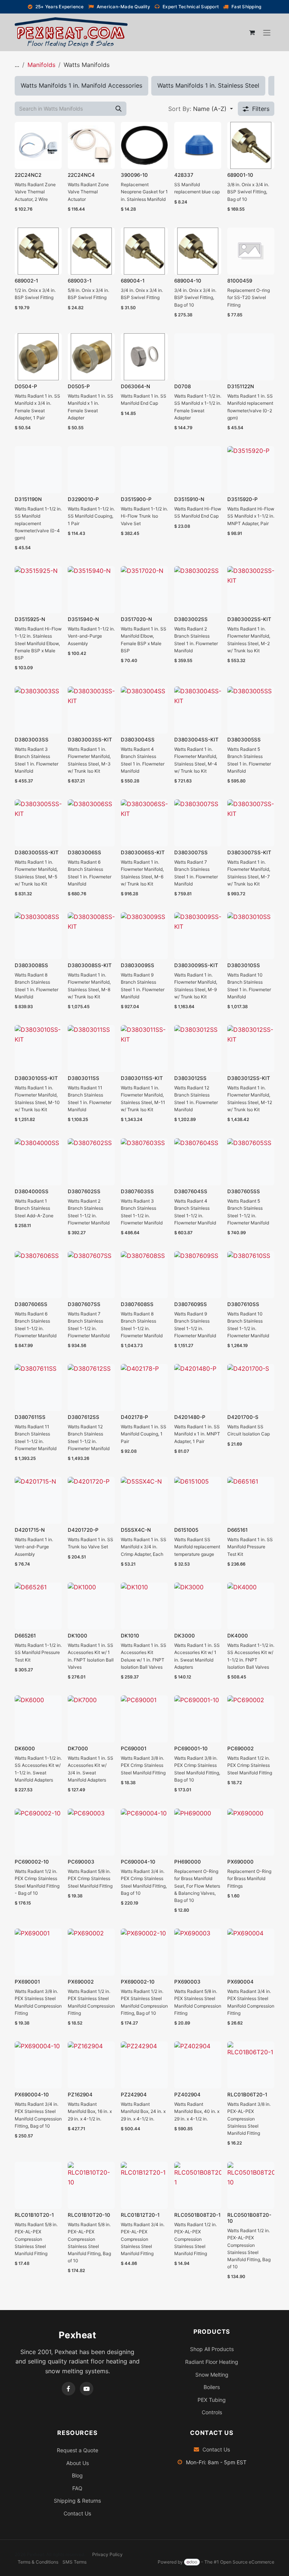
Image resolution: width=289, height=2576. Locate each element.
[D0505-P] (91, 357)
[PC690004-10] (144, 1832)
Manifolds (41, 65)
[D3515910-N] (198, 470)
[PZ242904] (144, 2065)
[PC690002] (251, 1719)
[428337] (198, 145)
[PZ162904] (91, 2065)
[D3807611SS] (38, 1387)
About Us (78, 2463)
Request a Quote (78, 2450)
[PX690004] (251, 1952)
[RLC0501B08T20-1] (198, 2185)
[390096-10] (144, 145)
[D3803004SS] (144, 710)
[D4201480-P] (198, 1387)
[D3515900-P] (144, 470)
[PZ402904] (198, 2065)
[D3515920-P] (251, 470)
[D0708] (198, 357)
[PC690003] (91, 1832)
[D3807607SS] (91, 1275)
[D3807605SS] (251, 1162)
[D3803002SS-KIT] (251, 590)
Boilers (212, 2387)
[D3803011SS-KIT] (144, 1049)
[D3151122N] (251, 357)
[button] (201, 109)
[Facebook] (68, 2389)
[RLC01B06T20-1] (251, 2065)
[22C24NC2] (38, 145)
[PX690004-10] (38, 2065)
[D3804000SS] (38, 1162)
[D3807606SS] (38, 1275)
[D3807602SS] (91, 1162)
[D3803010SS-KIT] (38, 1049)
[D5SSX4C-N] (144, 1500)
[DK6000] (38, 1719)
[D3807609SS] (198, 1275)
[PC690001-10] (198, 1719)
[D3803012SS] (198, 1049)
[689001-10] (251, 145)
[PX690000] (251, 1832)
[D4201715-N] (38, 1500)
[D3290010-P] (91, 470)
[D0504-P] (38, 357)
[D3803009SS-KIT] (198, 936)
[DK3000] (198, 1606)
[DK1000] (91, 1606)
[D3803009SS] (144, 936)
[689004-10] (198, 251)
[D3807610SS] (251, 1275)
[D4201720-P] (91, 1500)
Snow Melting (212, 2375)
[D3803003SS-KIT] (91, 710)
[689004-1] (144, 251)
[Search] (119, 109)
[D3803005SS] (251, 710)
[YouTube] (87, 2389)
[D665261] (38, 1606)
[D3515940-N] (91, 590)
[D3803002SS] (198, 590)
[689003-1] (91, 251)
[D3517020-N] (144, 590)
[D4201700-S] (251, 1387)
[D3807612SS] (91, 1387)
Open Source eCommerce (247, 2562)
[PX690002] (91, 1952)
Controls (212, 2412)
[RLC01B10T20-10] (91, 2185)
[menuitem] (81, 86)
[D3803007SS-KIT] (251, 823)
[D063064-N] (144, 357)
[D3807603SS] (144, 1162)
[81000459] (251, 251)
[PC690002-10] (38, 1832)
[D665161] (251, 1500)
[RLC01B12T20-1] (144, 2185)
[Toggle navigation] (267, 32)
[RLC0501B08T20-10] (251, 2185)
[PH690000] (198, 1832)
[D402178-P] (144, 1387)
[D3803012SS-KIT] (251, 1049)
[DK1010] (144, 1606)
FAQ (77, 2488)
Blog (77, 2475)
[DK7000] (91, 1719)
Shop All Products (212, 2349)
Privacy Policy (107, 2554)
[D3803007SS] (198, 823)
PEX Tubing (212, 2400)
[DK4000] (251, 1606)
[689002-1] (38, 251)
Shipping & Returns (77, 2501)
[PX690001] (38, 1952)
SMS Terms (75, 2562)
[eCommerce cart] (252, 32)
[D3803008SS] (38, 936)
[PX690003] (198, 1952)
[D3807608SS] (144, 1275)
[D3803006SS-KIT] (144, 823)
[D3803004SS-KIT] (198, 710)
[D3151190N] (38, 470)
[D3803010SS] (251, 936)
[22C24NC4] (91, 145)
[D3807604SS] (198, 1162)
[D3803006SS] (91, 823)
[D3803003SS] (38, 710)
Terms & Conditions (38, 2562)
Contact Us (77, 2513)
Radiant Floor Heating (212, 2362)
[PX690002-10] (144, 1952)
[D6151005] (198, 1500)
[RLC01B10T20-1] (38, 2185)
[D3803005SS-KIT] (38, 823)
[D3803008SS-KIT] (91, 936)
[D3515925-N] (38, 590)
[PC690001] (144, 1719)
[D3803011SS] (91, 1049)
